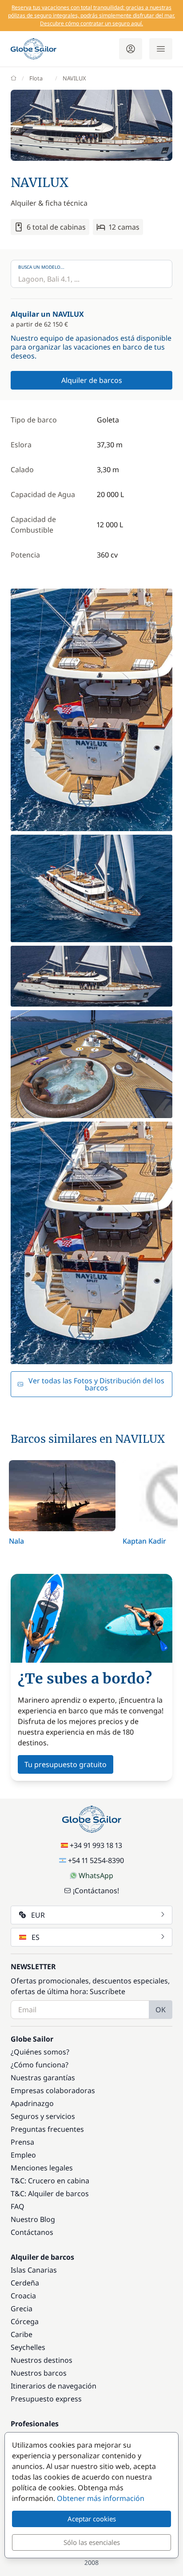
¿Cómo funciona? (40, 2065)
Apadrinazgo (32, 2103)
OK (161, 2010)
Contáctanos (32, 2232)
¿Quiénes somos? (40, 2052)
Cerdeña (25, 2283)
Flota (36, 78)
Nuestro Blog (33, 2219)
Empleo (23, 2155)
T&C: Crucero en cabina (50, 2181)
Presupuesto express (46, 2399)
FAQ (18, 2206)
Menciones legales (42, 2168)
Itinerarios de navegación (54, 2386)
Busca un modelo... (41, 267)
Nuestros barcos (39, 2373)
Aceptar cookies (92, 2519)
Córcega (25, 2321)
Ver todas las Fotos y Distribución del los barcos (96, 1384)
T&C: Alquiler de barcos (50, 2194)
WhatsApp (96, 1875)
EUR (38, 1915)
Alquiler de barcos (92, 380)
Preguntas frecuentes (47, 2129)
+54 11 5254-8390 (96, 1860)
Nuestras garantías (43, 2078)
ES (36, 1937)
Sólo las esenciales (92, 2542)
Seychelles (28, 2347)
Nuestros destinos (42, 2360)
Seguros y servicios (43, 2116)
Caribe (22, 2334)
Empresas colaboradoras (53, 2090)
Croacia (23, 2296)
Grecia (22, 2309)
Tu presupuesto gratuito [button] (66, 1764)
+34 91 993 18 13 (96, 1845)
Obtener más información (101, 2498)
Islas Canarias (34, 2270)
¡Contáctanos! (96, 1891)
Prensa (22, 2142)
